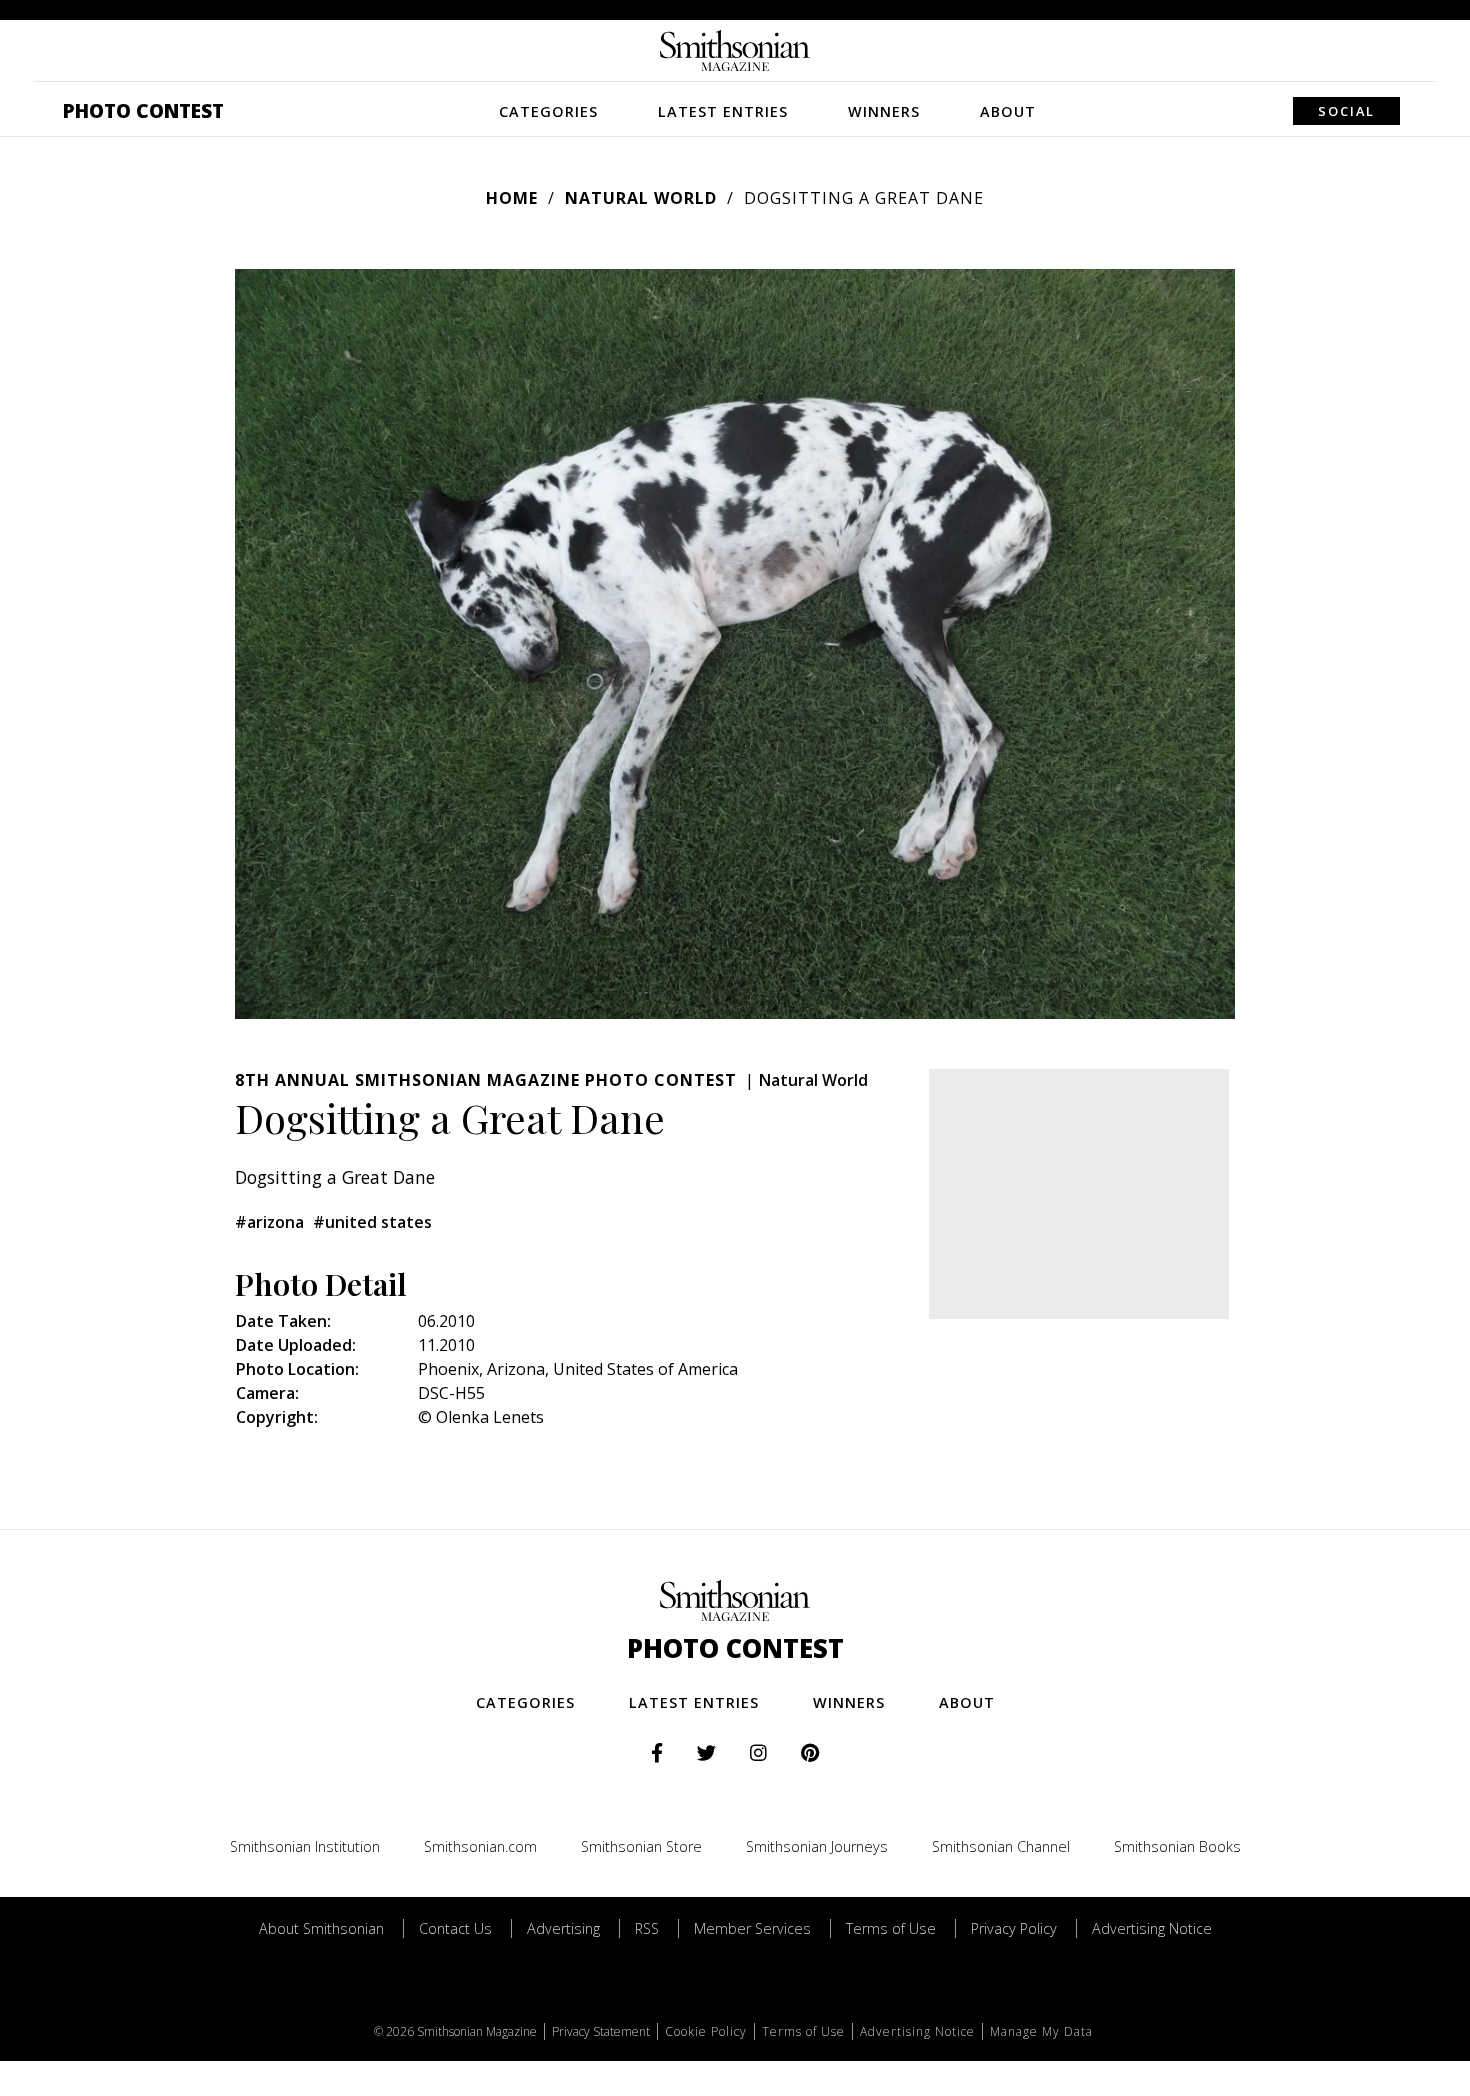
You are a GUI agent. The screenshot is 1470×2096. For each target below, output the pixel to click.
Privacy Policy (1014, 1928)
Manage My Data (1041, 2031)
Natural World (641, 198)
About (1008, 111)
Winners (884, 111)
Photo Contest (143, 110)
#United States (372, 1222)
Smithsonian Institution (305, 1846)
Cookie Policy (706, 2031)
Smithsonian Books (1177, 1846)
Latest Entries (723, 111)
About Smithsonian (321, 1928)
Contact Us (455, 1928)
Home (512, 198)
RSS (647, 1928)
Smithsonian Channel (1001, 1846)
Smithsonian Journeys (817, 1846)
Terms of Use (891, 1928)
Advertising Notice (1152, 1928)
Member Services (752, 1928)
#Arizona (269, 1222)
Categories (548, 111)
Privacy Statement (601, 2031)
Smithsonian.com (480, 1846)
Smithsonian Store (641, 1846)
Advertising (563, 1928)
